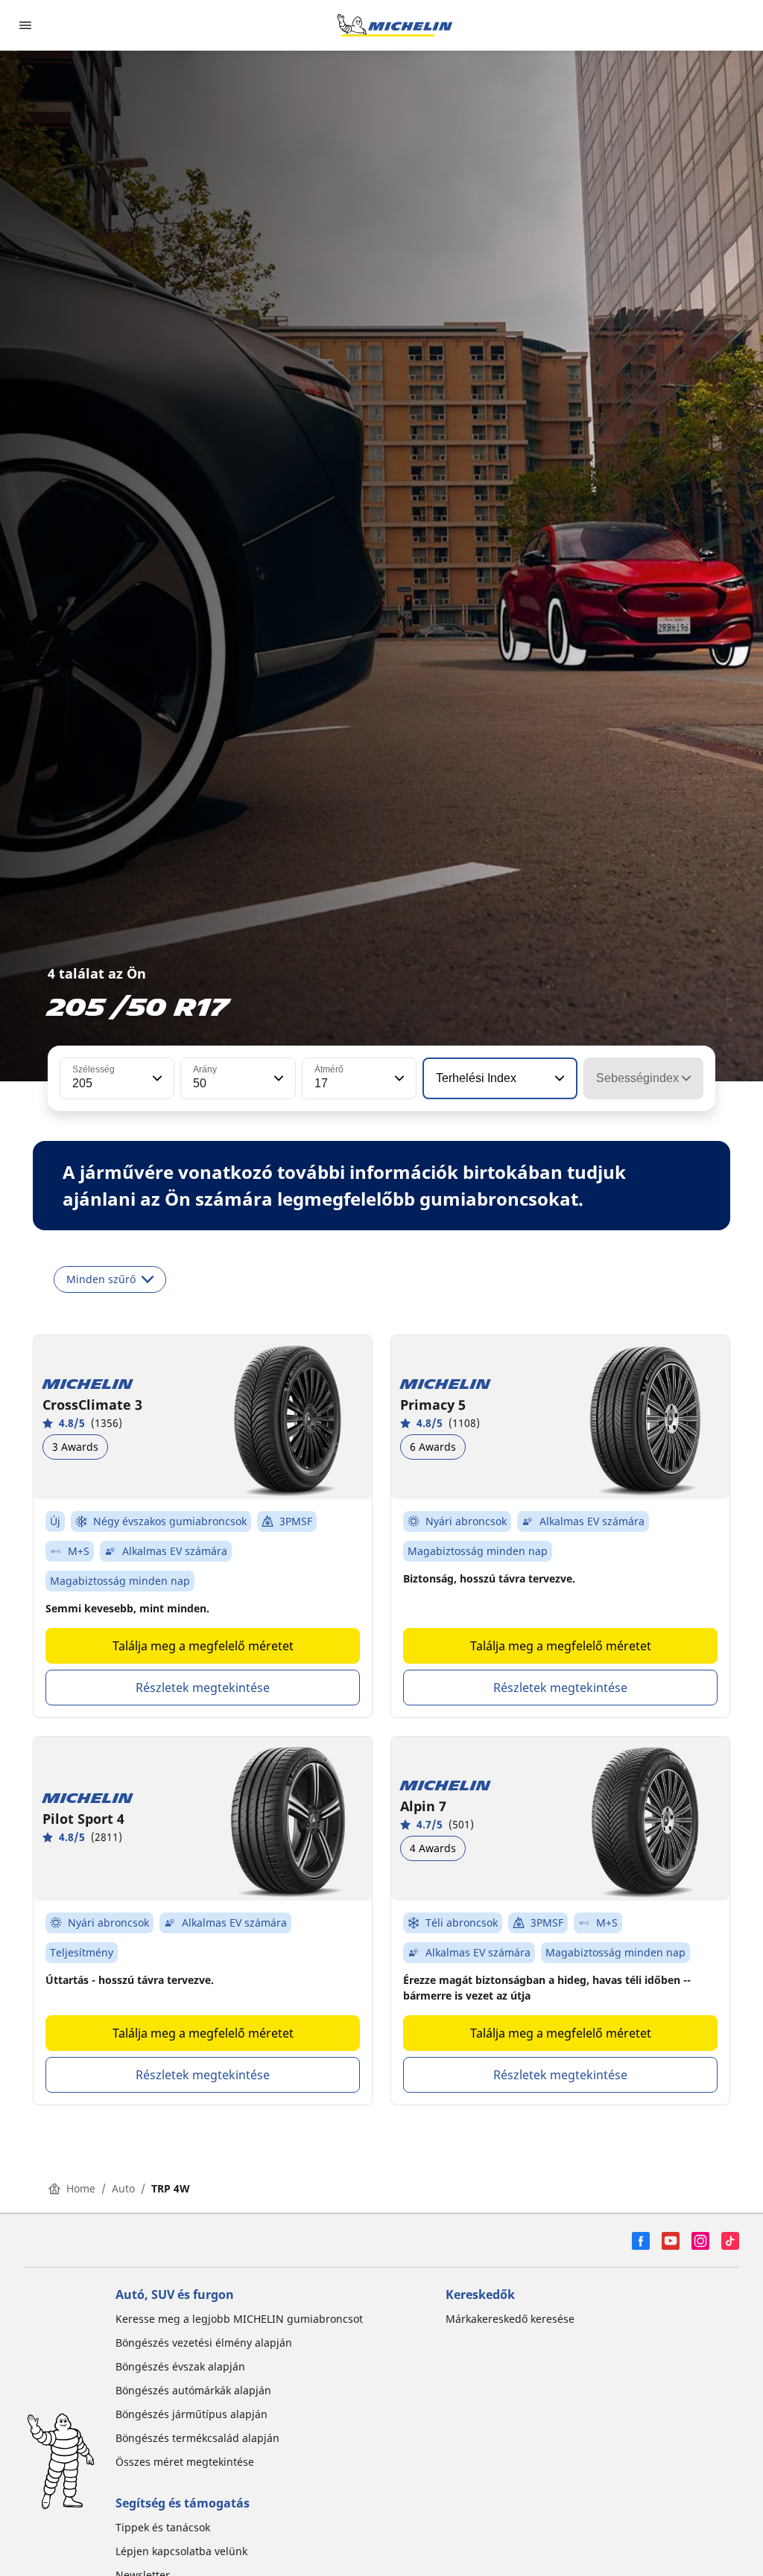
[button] (156, 1078)
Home (81, 2188)
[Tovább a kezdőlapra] (395, 25)
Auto (123, 2188)
